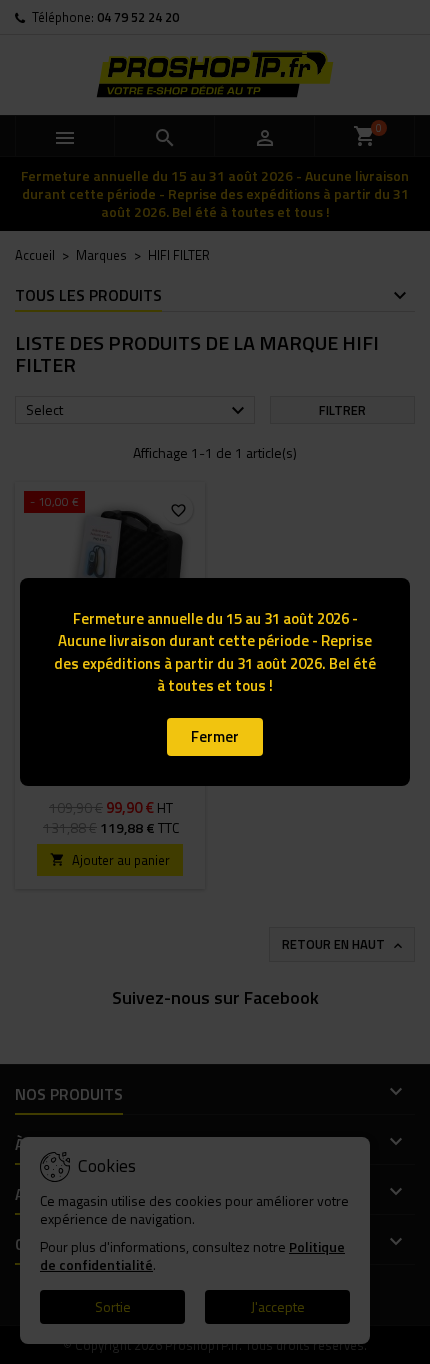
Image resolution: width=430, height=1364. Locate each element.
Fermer (215, 736)
